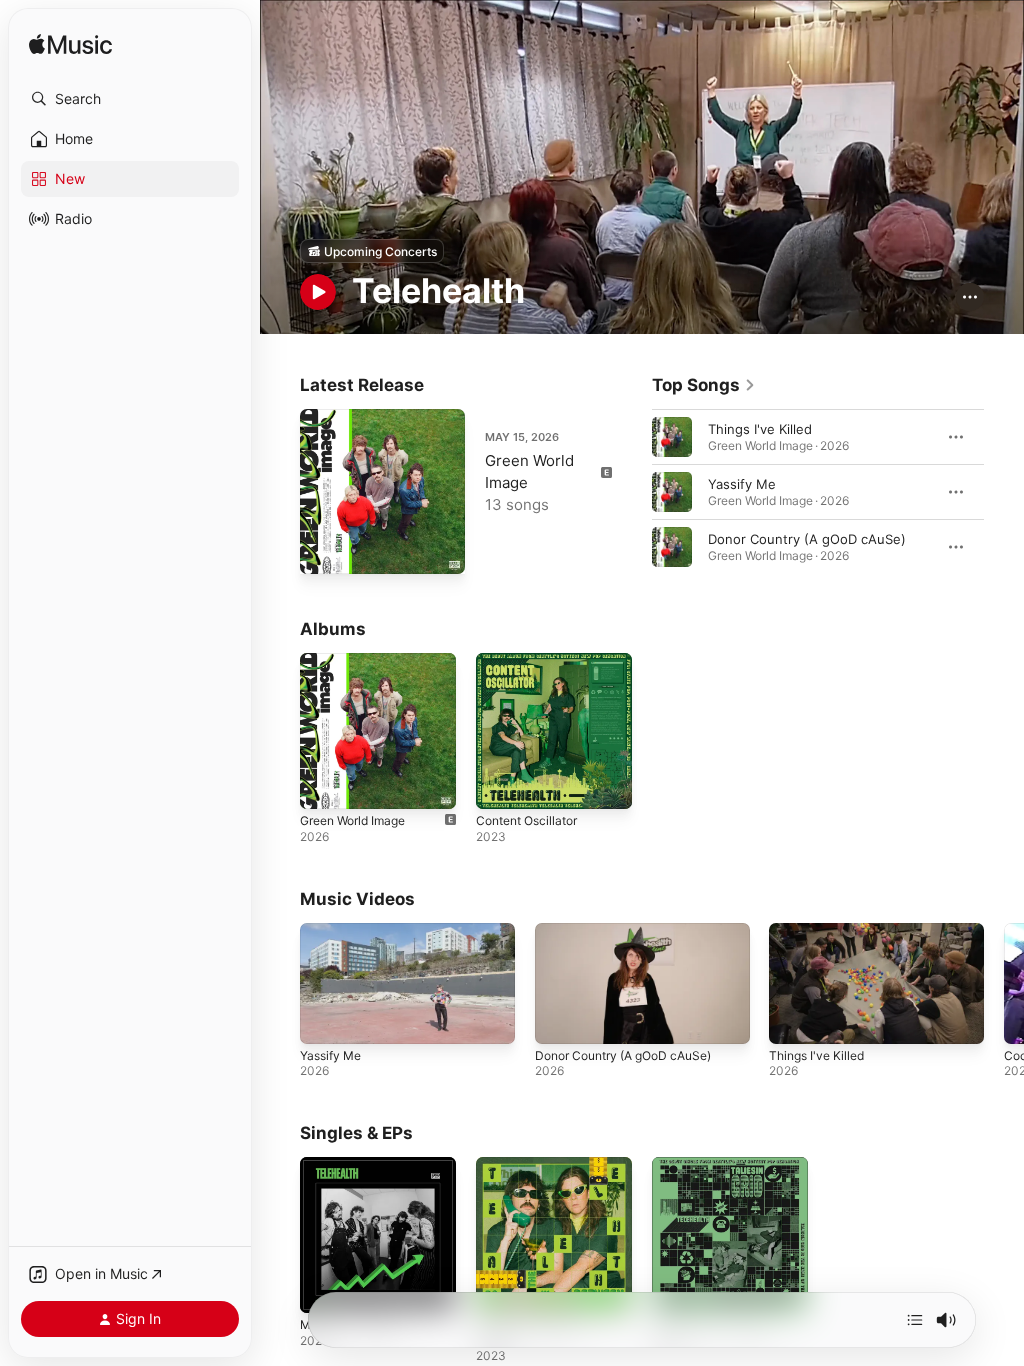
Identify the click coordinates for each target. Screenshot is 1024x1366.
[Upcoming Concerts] (372, 251)
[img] (70, 45)
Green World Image (352, 820)
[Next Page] (1004, 492)
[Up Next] (915, 1320)
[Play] (318, 292)
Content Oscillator (526, 820)
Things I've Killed (760, 429)
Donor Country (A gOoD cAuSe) (807, 539)
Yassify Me (742, 484)
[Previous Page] (632, 492)
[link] (704, 385)
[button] (130, 99)
